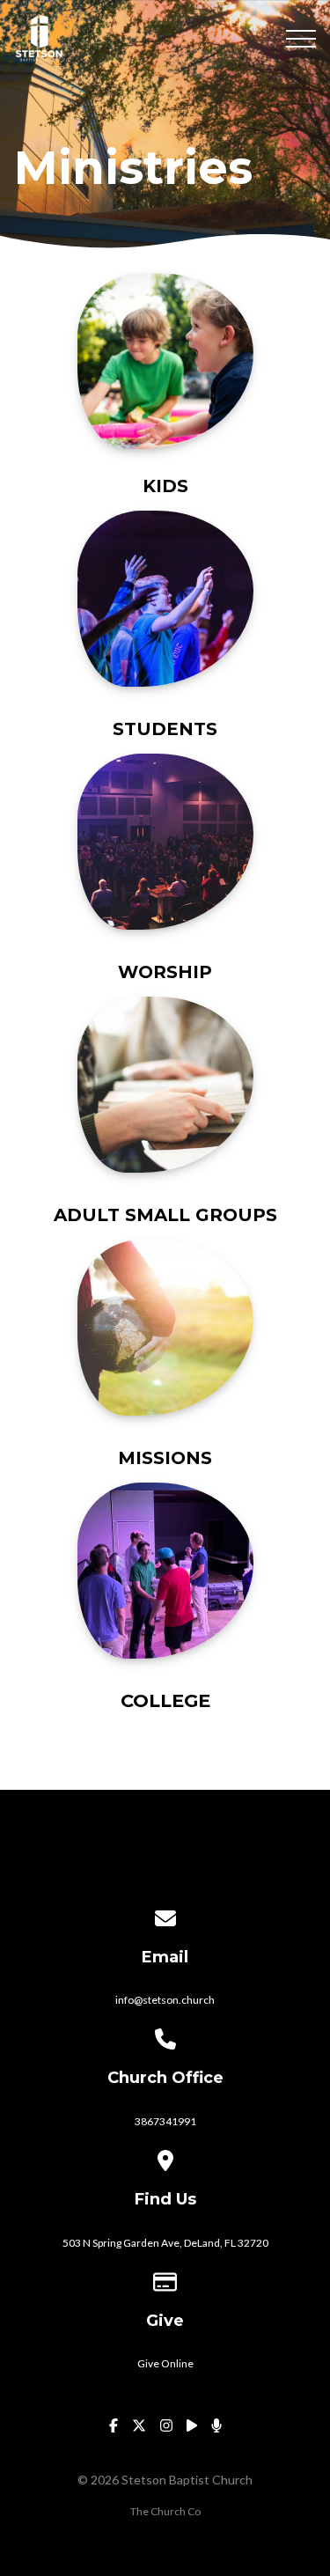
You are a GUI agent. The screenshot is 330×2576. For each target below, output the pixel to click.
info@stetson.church (165, 2000)
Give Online (165, 2363)
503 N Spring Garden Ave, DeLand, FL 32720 (165, 2243)
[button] (301, 39)
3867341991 (165, 2121)
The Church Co (165, 2511)
